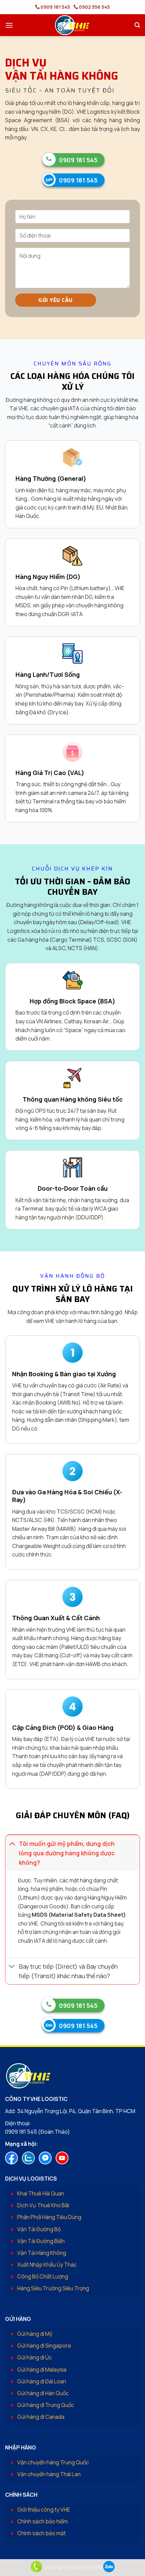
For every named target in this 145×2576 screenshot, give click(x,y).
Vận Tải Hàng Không (42, 2253)
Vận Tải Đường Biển (41, 2241)
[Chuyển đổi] (12, 1843)
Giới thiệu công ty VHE (44, 2510)
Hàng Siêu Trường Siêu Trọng (53, 2288)
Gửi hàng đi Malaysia (42, 2370)
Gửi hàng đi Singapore (44, 2346)
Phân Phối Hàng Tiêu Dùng (49, 2217)
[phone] (36, 2567)
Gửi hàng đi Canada (41, 2417)
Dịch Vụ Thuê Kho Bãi (43, 2205)
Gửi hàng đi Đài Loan (42, 2381)
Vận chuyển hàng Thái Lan (49, 2474)
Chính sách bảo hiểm (42, 2521)
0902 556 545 (94, 7)
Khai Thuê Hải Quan (41, 2193)
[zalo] (109, 2567)
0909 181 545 (55, 7)
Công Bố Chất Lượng (43, 2276)
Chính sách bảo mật (41, 2533)
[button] (9, 25)
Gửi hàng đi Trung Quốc (46, 2405)
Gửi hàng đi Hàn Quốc (43, 2393)
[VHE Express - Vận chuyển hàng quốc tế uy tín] (72, 25)
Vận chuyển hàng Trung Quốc (53, 2462)
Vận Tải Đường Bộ (39, 2229)
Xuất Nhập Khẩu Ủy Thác (47, 2265)
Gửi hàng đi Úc (35, 2357)
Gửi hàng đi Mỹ (35, 2334)
